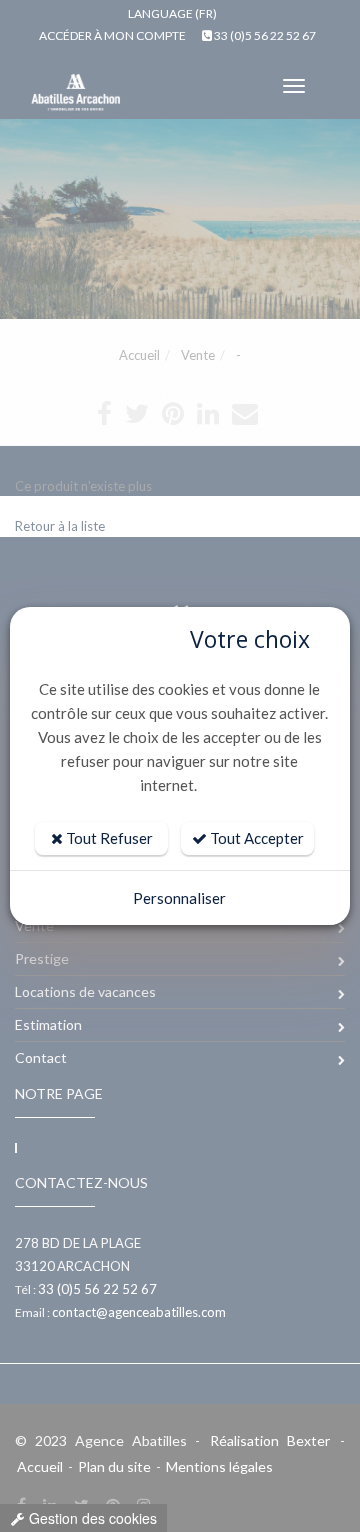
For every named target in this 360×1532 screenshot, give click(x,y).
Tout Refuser (108, 838)
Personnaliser (179, 898)
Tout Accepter (255, 838)
